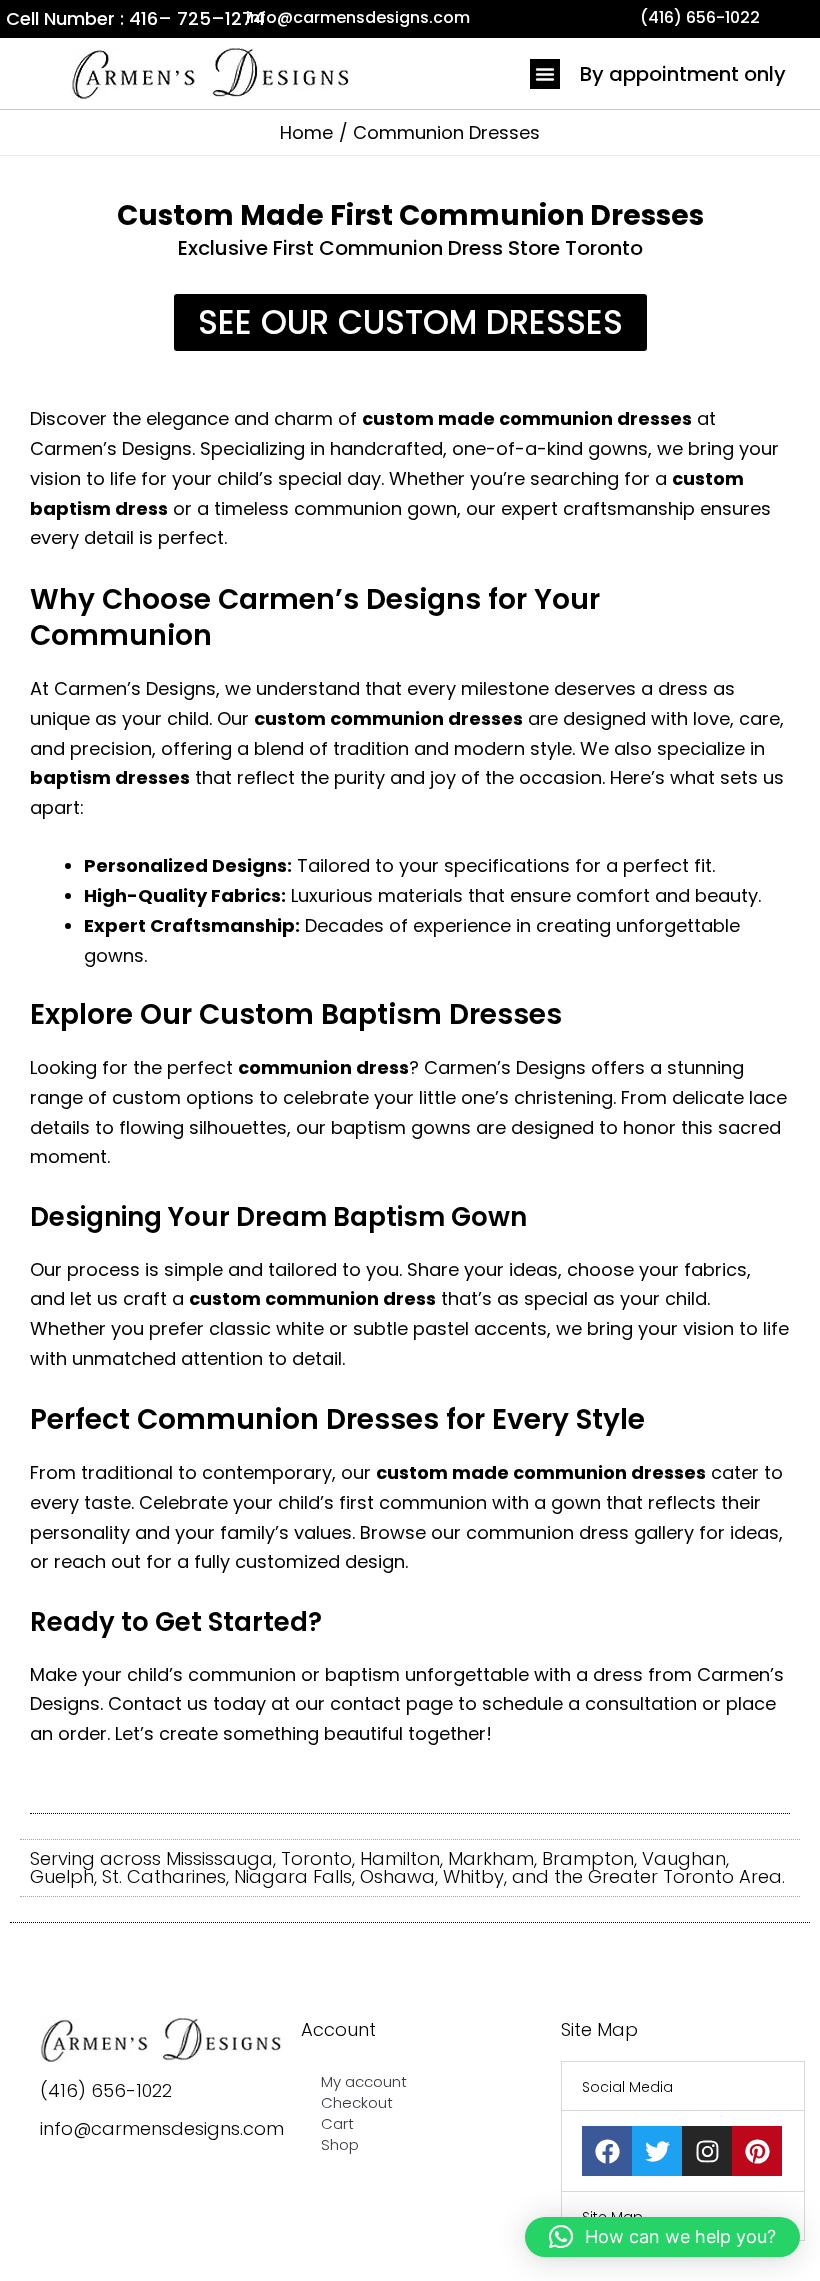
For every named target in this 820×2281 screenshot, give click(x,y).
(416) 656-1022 (106, 2090)
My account (364, 2081)
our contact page (374, 1703)
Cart (337, 2123)
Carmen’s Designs (111, 448)
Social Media (627, 2087)
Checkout (357, 2102)
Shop (340, 2144)
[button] (545, 74)
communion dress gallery (580, 1532)
